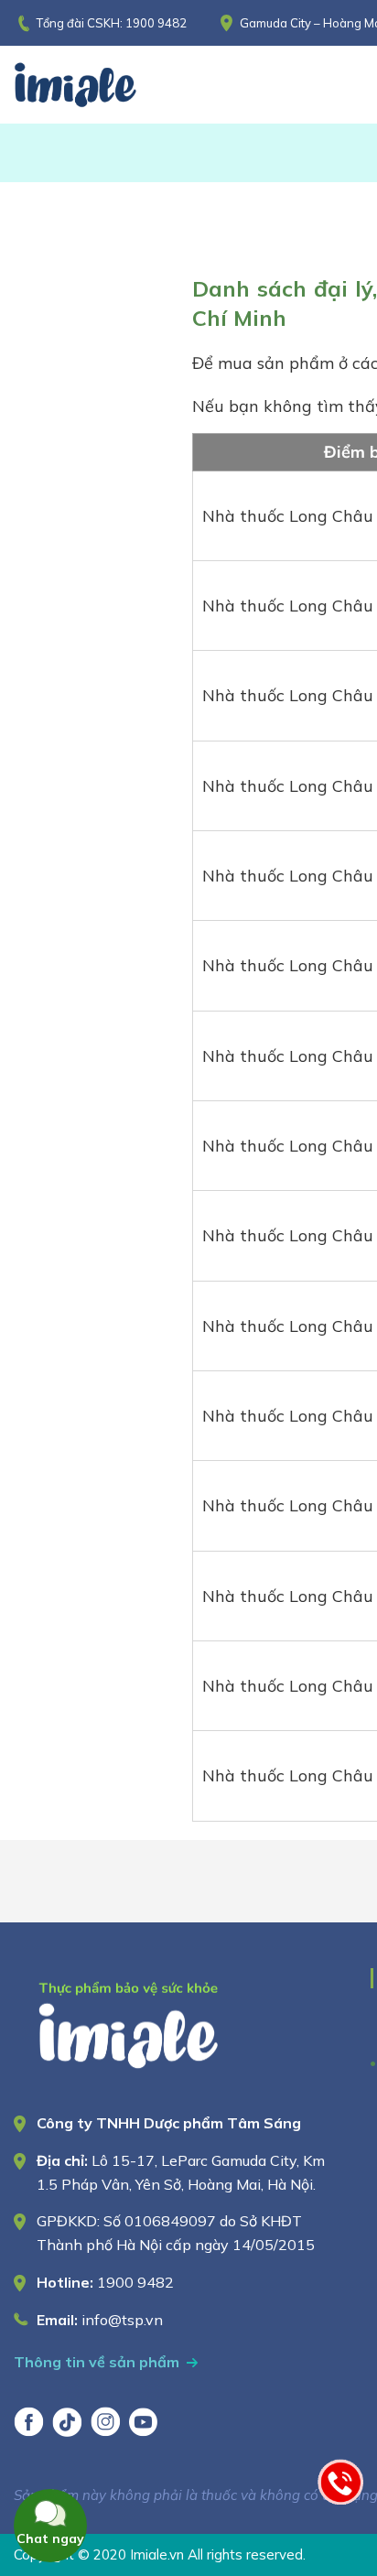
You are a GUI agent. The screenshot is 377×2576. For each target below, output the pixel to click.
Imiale (101, 85)
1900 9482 (156, 23)
